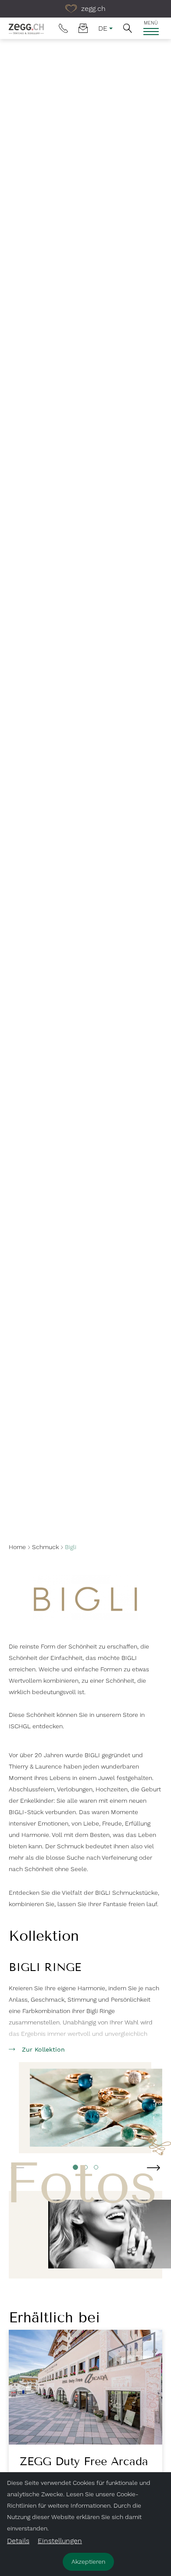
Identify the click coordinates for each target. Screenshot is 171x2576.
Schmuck (45, 1547)
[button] (128, 28)
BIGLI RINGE (45, 1967)
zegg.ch (92, 9)
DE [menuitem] (103, 28)
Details (18, 2541)
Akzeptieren (88, 2562)
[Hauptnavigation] (151, 32)
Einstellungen (60, 2541)
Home (17, 1547)
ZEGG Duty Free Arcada (84, 2462)
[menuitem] (63, 28)
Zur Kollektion (43, 2049)
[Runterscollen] (85, 1521)
